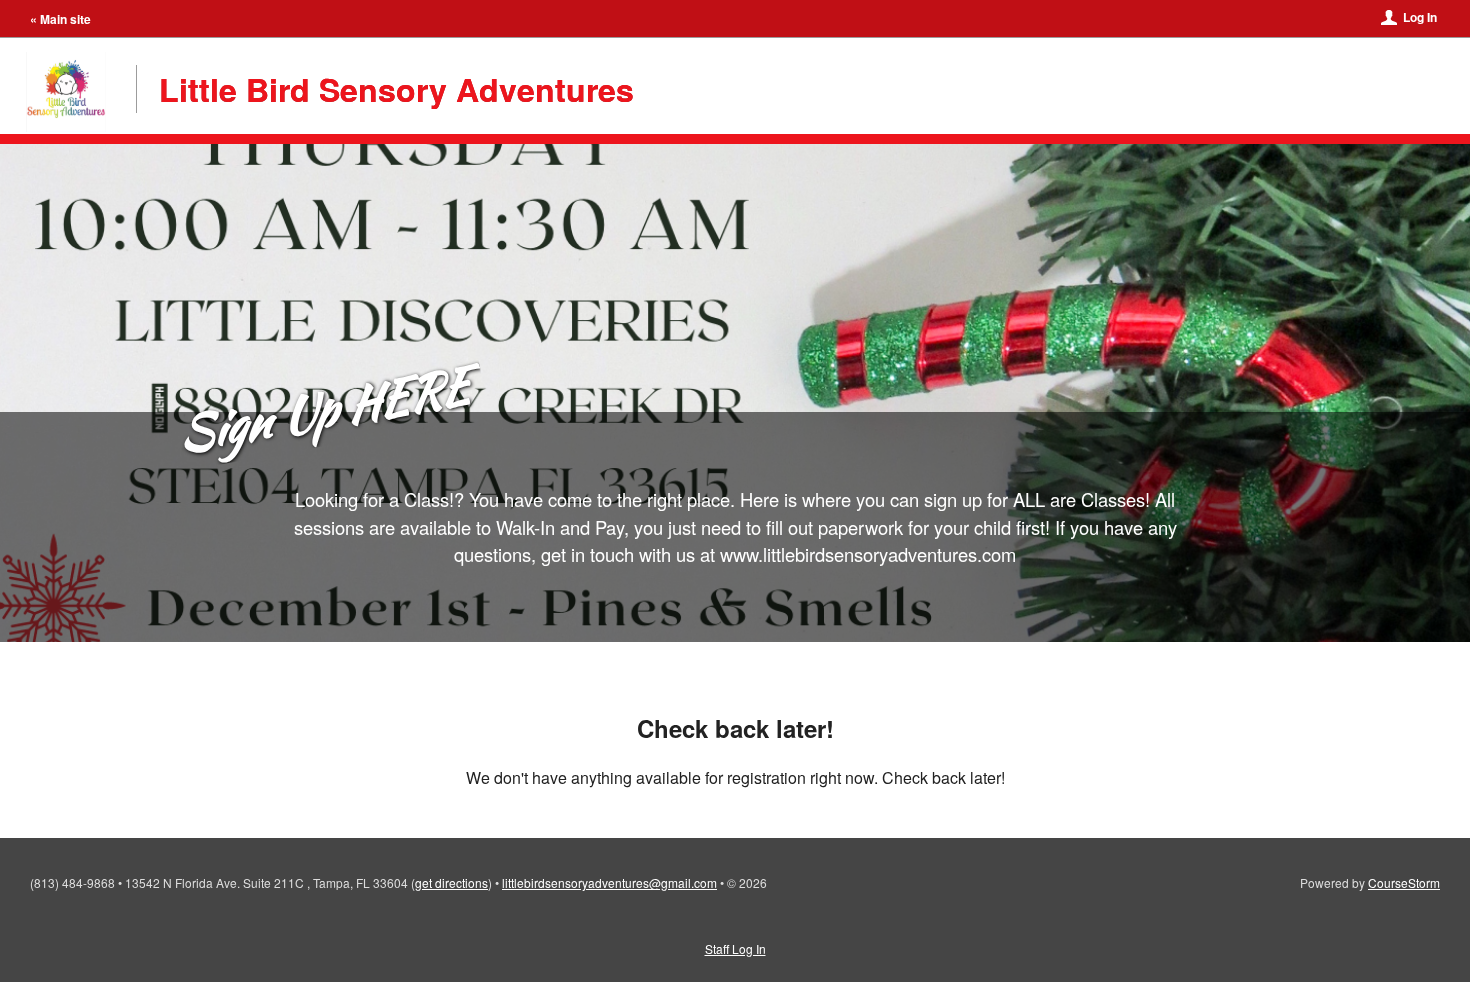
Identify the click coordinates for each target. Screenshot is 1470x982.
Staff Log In (735, 948)
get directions (451, 882)
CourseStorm (1404, 882)
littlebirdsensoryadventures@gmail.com (609, 882)
